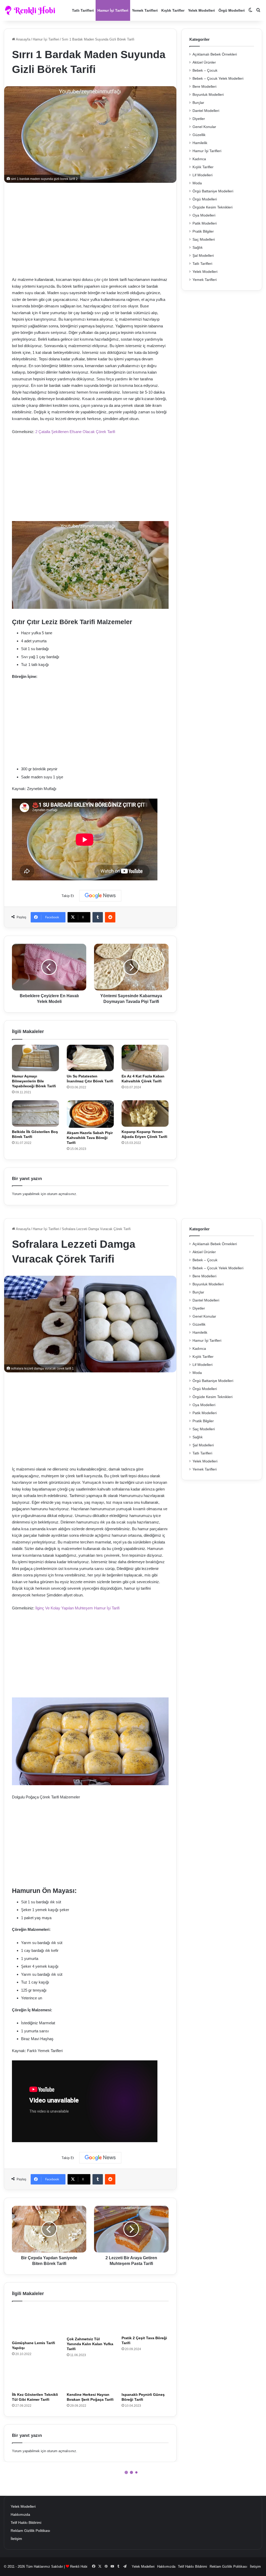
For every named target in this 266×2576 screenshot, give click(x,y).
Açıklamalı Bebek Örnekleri (215, 54)
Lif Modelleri (202, 175)
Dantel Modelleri (206, 111)
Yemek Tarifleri (145, 10)
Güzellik (199, 135)
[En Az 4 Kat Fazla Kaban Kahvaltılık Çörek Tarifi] (145, 1058)
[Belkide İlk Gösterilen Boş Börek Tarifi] (35, 1114)
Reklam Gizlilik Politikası (30, 2531)
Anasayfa (23, 39)
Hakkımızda (20, 2515)
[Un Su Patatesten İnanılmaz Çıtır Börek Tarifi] (90, 1058)
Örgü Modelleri (232, 10)
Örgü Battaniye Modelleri (213, 191)
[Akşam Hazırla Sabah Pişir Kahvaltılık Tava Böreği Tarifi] (90, 1114)
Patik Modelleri (205, 223)
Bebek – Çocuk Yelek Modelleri (218, 79)
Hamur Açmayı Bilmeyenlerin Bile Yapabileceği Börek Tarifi (34, 1081)
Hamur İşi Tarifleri (113, 10)
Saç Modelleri (204, 240)
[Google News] (100, 896)
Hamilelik (200, 143)
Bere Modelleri (204, 87)
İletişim (16, 2539)
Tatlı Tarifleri (83, 10)
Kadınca (199, 159)
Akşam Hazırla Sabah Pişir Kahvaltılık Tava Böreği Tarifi (90, 1138)
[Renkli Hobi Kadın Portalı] (32, 10)
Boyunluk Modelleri (208, 95)
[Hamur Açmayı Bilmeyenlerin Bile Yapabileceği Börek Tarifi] (35, 1058)
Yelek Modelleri (201, 10)
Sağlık (198, 248)
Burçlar (198, 103)
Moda (197, 183)
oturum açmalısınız (62, 1194)
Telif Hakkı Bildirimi (26, 2523)
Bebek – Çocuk (205, 70)
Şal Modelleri (203, 256)
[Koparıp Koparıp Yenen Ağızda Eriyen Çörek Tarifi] (145, 1114)
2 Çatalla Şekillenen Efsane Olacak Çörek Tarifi (75, 432)
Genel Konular (204, 127)
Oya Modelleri (204, 215)
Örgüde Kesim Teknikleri (212, 207)
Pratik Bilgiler (203, 231)
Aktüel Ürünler (204, 62)
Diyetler (199, 119)
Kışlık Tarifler (173, 10)
